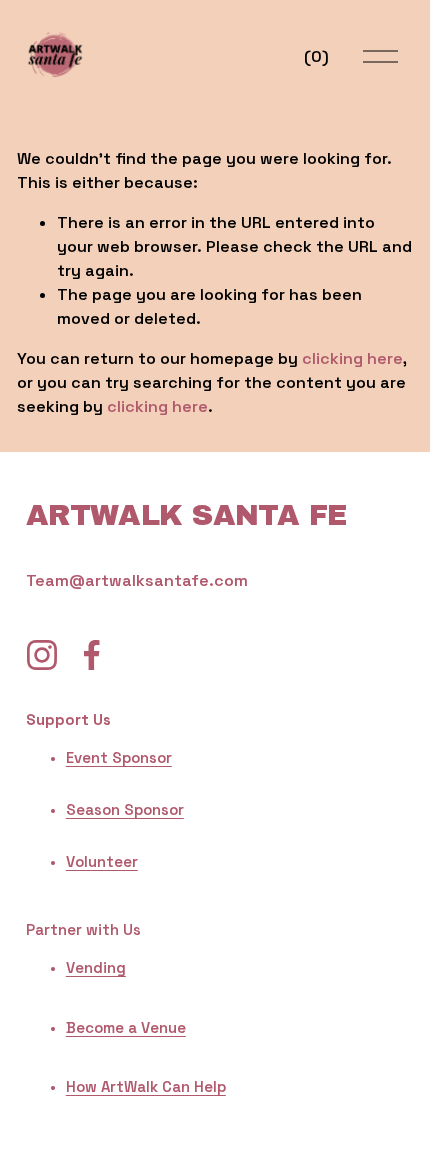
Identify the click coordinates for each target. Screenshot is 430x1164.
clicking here (352, 358)
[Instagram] (42, 655)
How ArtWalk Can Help (146, 1086)
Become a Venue (126, 1027)
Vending (96, 967)
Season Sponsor (125, 809)
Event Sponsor (119, 757)
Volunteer (102, 861)
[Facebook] (92, 655)
